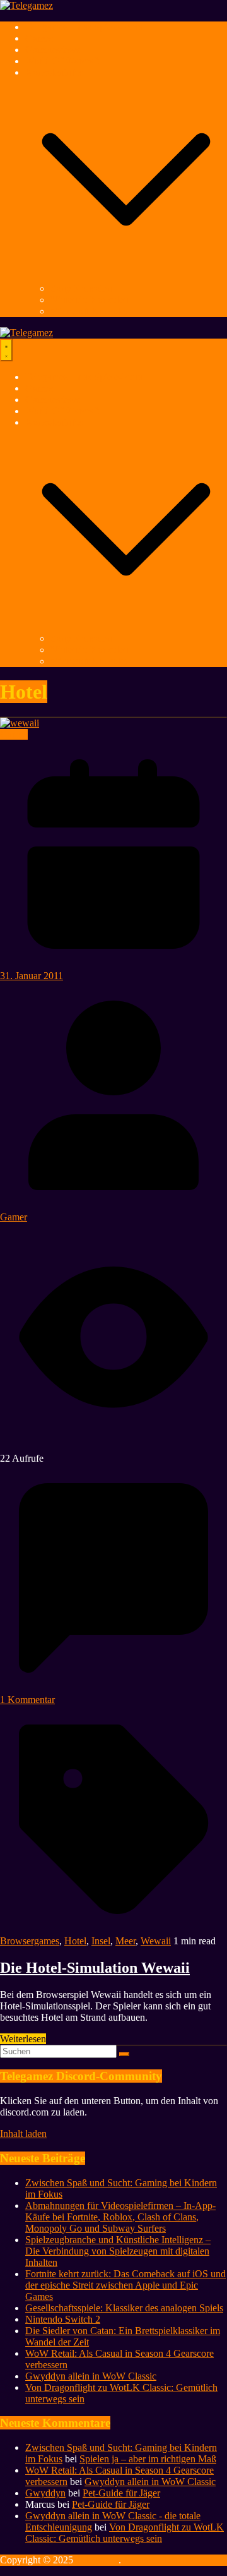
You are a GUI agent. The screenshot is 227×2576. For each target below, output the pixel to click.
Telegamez (97, 2560)
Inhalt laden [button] (23, 2134)
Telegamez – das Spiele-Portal (85, 27)
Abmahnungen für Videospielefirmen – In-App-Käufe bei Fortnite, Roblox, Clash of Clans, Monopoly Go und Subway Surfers (120, 2217)
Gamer (14, 1217)
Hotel (75, 1941)
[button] (126, 277)
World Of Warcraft (62, 61)
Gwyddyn (45, 2493)
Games (39, 38)
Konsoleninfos (54, 72)
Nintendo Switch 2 (63, 2319)
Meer (125, 1941)
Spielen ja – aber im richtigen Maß (148, 2459)
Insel (101, 1941)
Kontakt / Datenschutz (168, 2560)
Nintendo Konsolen (90, 300)
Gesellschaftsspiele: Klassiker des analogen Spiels (124, 2308)
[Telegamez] (26, 5)
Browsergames (30, 1941)
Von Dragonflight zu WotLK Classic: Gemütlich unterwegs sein (125, 2533)
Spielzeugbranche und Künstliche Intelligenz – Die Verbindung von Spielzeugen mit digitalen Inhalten (118, 2251)
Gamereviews (53, 50)
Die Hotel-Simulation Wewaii (95, 1968)
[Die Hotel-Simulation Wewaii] (20, 723)
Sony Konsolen (81, 288)
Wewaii (156, 1941)
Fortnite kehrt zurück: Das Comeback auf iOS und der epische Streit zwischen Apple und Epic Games (125, 2285)
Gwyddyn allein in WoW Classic (91, 2376)
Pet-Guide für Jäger (121, 2493)
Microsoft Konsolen (90, 311)
